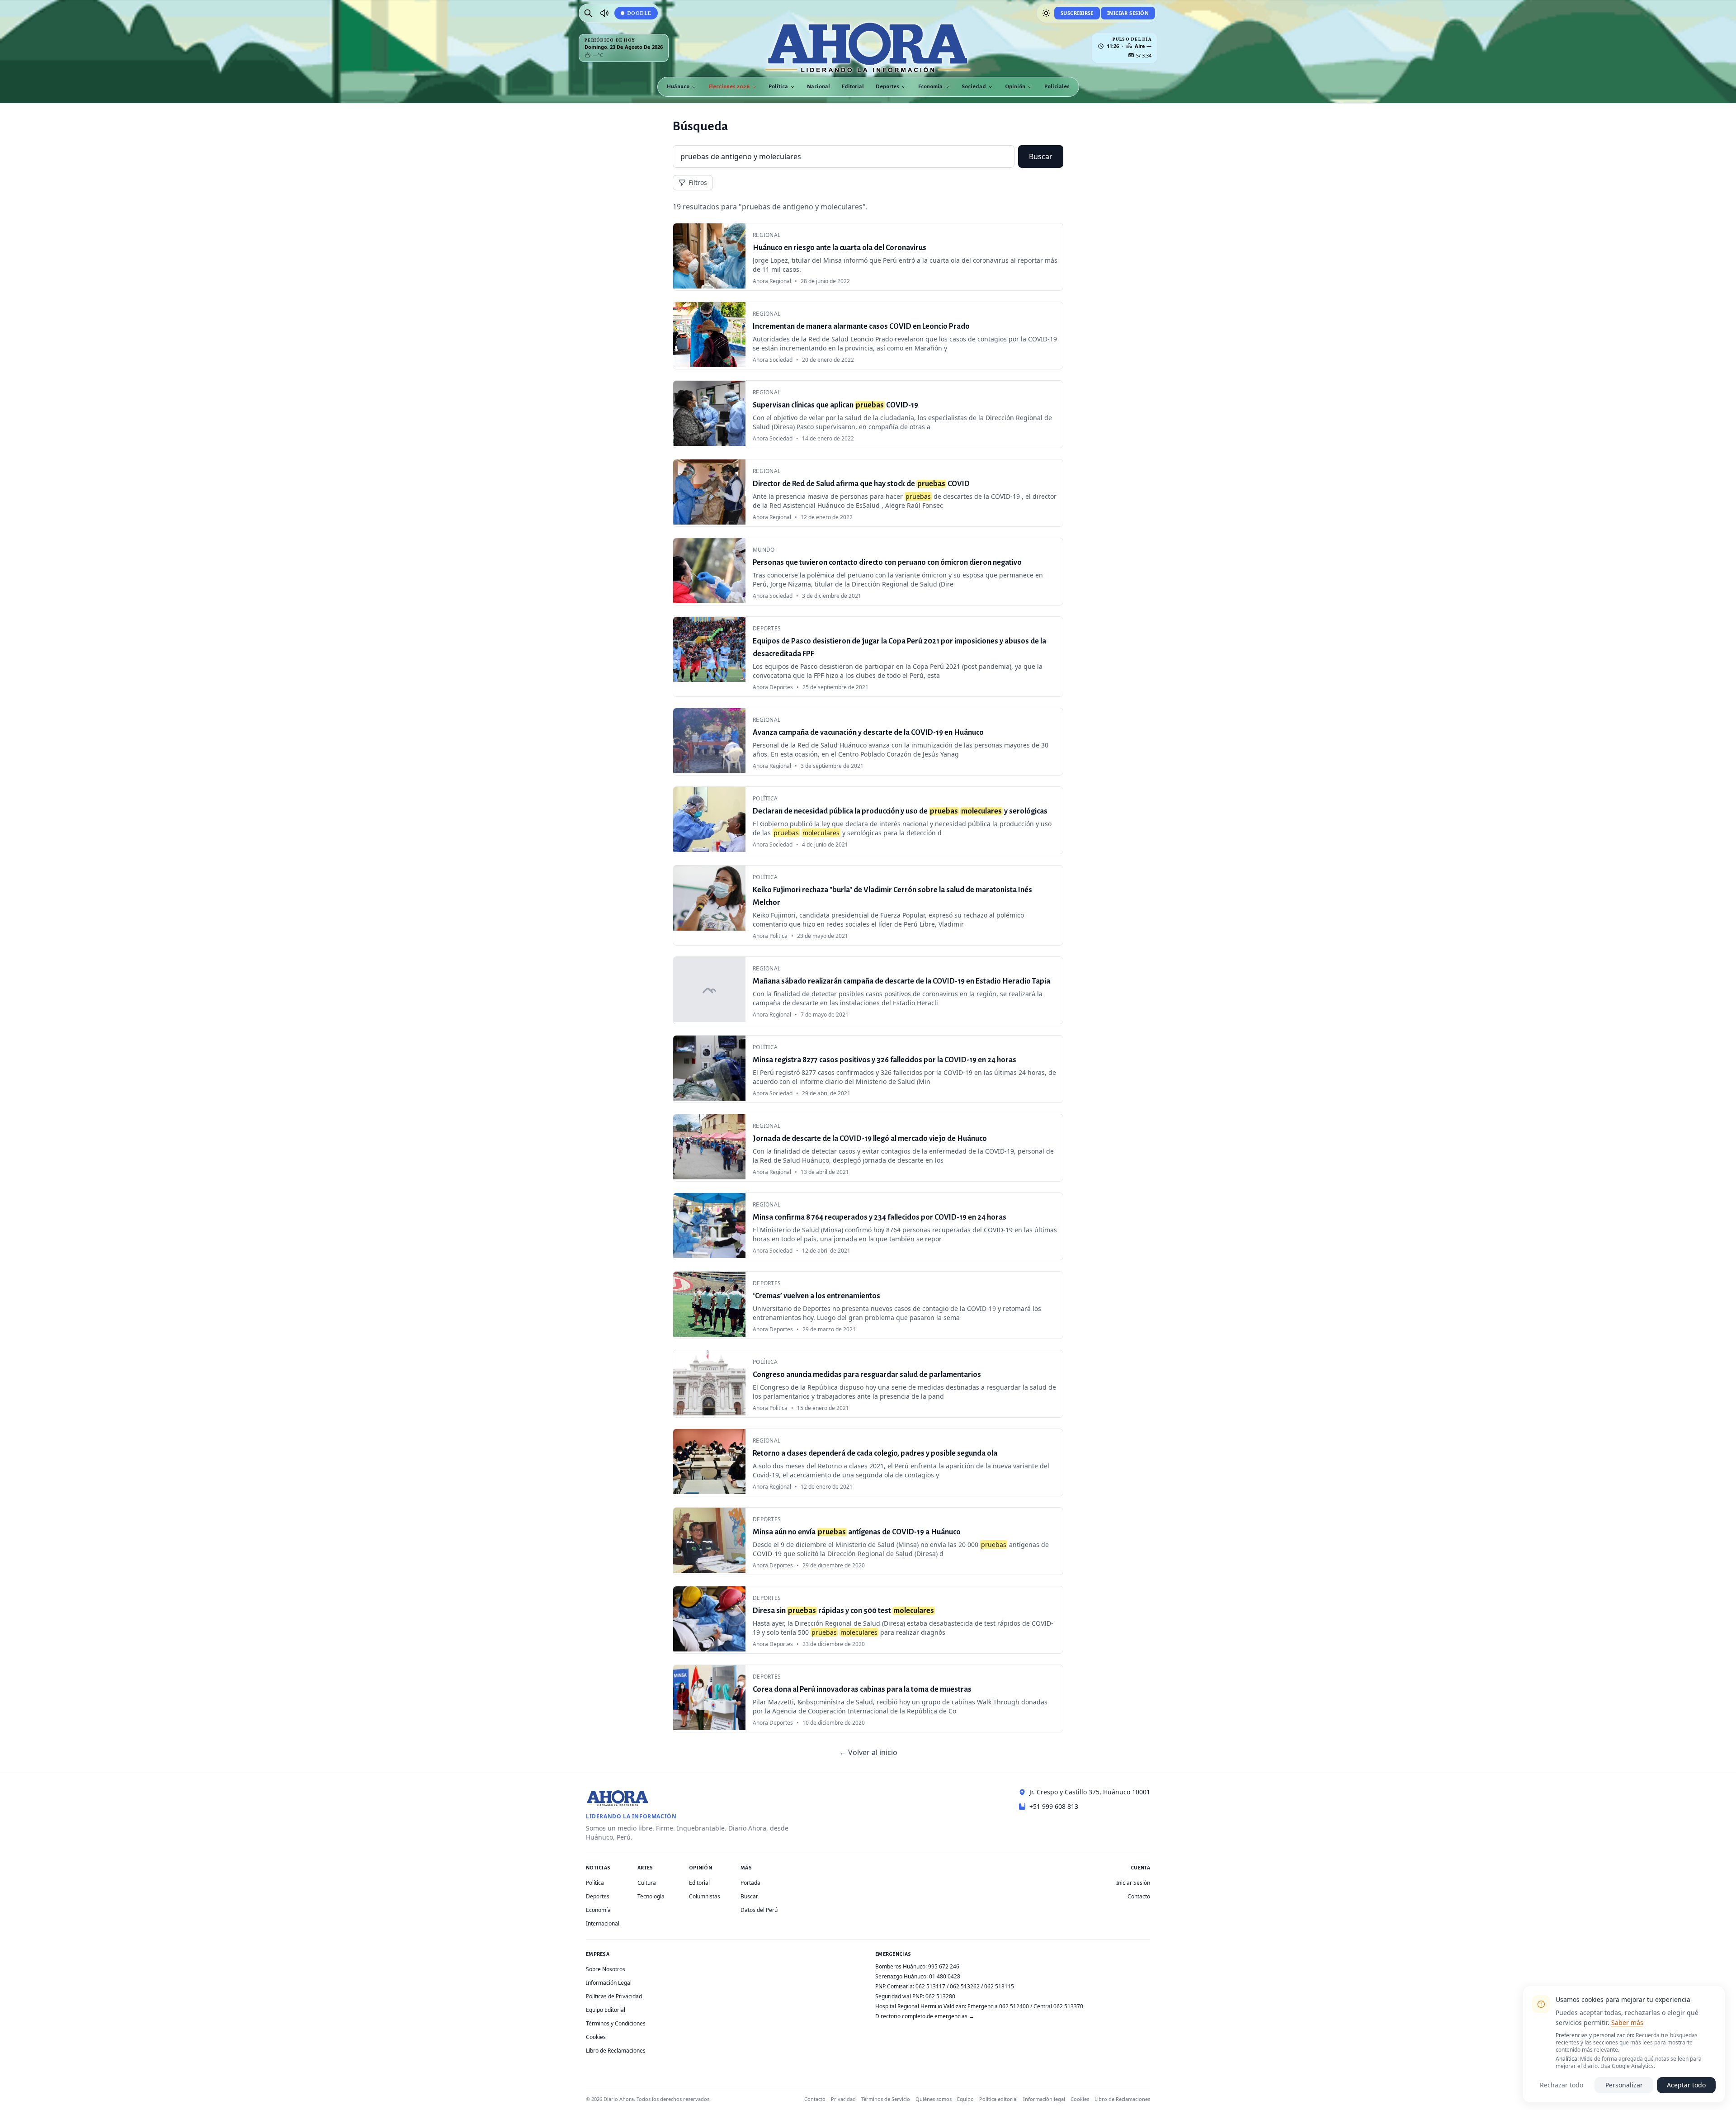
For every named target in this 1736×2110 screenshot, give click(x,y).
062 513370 (1068, 2006)
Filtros (698, 182)
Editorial (853, 87)
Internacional (603, 1923)
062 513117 (930, 1986)
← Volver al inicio (868, 1752)
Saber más (1627, 2022)
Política (778, 87)
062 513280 (940, 1996)
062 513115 (999, 1986)
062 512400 (1014, 2006)
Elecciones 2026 (729, 87)
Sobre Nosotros (606, 1969)
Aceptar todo (1686, 2085)
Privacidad (843, 2099)
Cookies (596, 2037)
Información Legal (609, 1983)
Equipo (965, 2099)
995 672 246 (944, 1966)
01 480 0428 (945, 1976)
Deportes (887, 87)
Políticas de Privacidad (614, 1996)
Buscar (1041, 156)
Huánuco (678, 87)
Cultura (647, 1883)
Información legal (1044, 2099)
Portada (750, 1883)
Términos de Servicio (886, 2099)
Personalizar (1624, 2085)
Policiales (1057, 87)
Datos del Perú (759, 1910)
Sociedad (974, 87)
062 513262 (965, 1986)
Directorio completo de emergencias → (925, 2016)
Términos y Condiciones (616, 2023)
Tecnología (651, 1896)
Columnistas (705, 1896)
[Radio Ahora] (604, 13)
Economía (930, 87)
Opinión (1015, 87)
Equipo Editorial (606, 2010)
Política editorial (998, 2099)
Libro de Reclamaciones (616, 2051)
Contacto (1139, 1896)
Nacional (818, 87)
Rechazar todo (1561, 2085)
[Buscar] (588, 13)
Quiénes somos (934, 2099)
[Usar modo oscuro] (1046, 13)
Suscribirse (1077, 13)
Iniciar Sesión (1128, 13)
